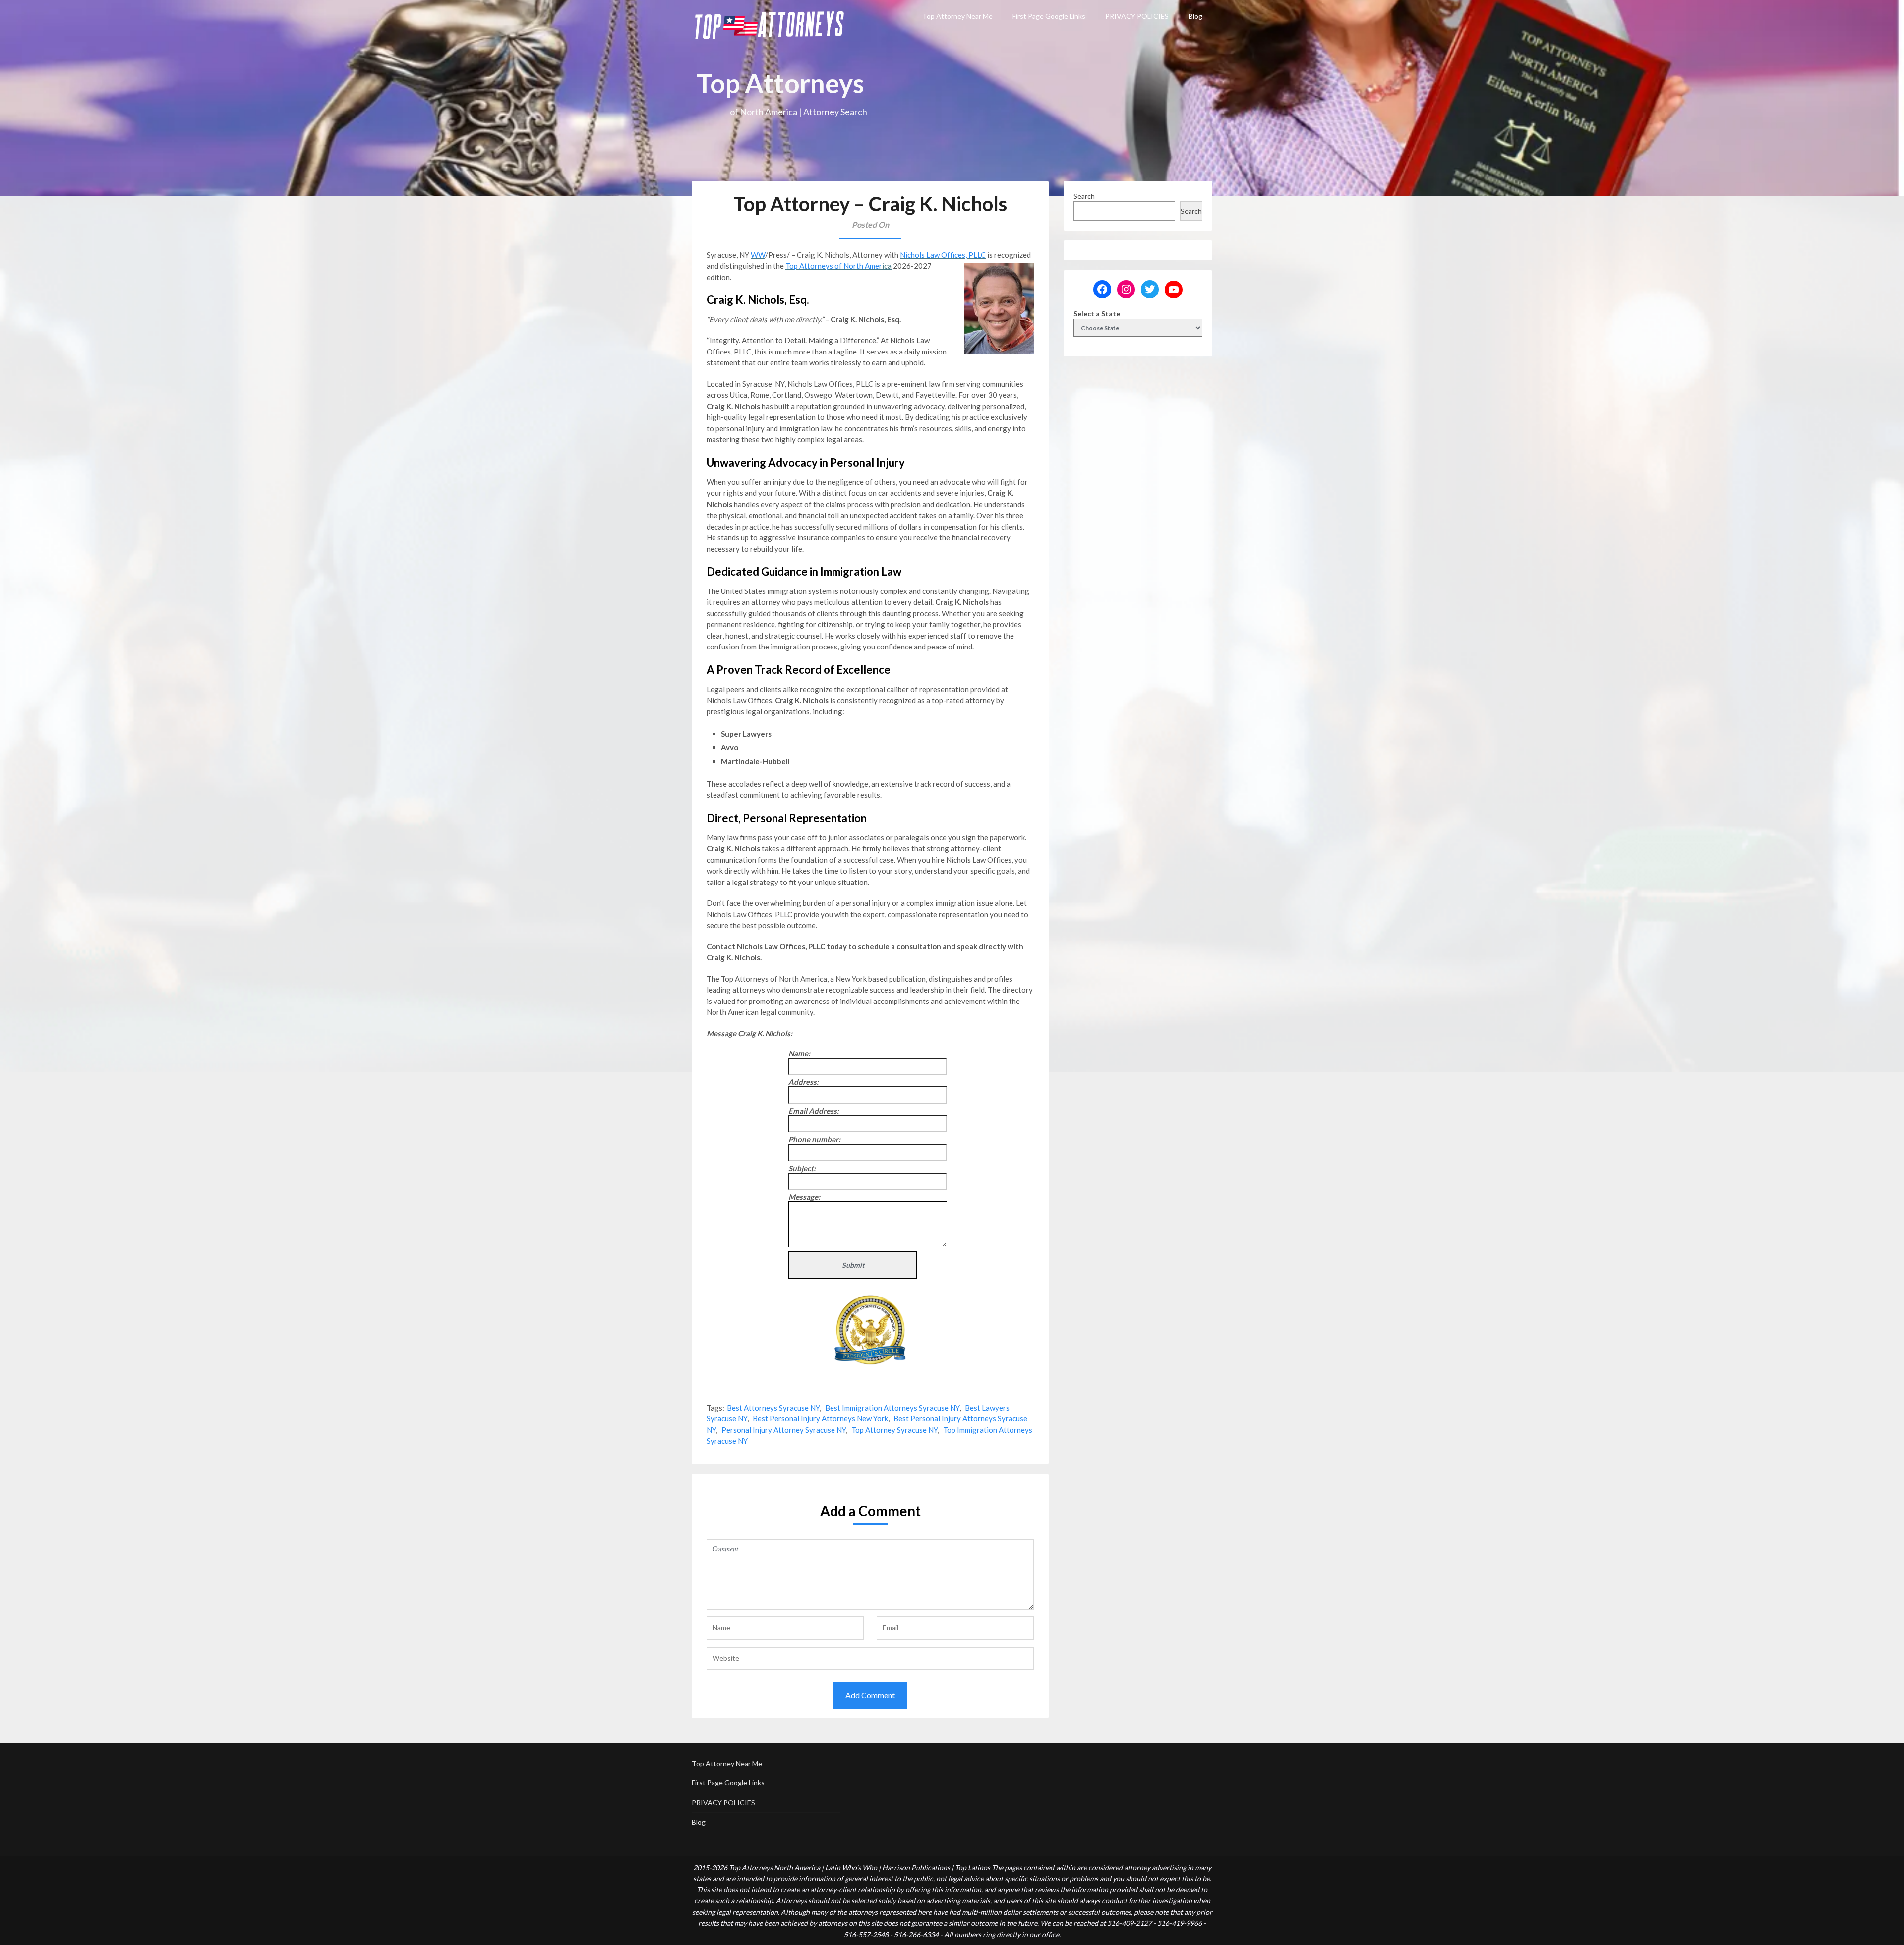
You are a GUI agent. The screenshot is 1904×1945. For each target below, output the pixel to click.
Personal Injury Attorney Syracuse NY (784, 1430)
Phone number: (814, 1139)
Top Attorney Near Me (957, 16)
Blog (1195, 16)
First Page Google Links (1049, 16)
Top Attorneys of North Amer (834, 266)
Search (1084, 196)
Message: (804, 1197)
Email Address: (814, 1111)
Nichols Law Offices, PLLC (943, 255)
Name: (799, 1053)
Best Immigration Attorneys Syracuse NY (892, 1408)
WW (758, 255)
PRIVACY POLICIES (1137, 16)
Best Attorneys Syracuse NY (773, 1408)
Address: (803, 1082)
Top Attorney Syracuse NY (894, 1430)
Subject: (802, 1168)
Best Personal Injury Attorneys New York (820, 1418)
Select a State (1097, 314)
